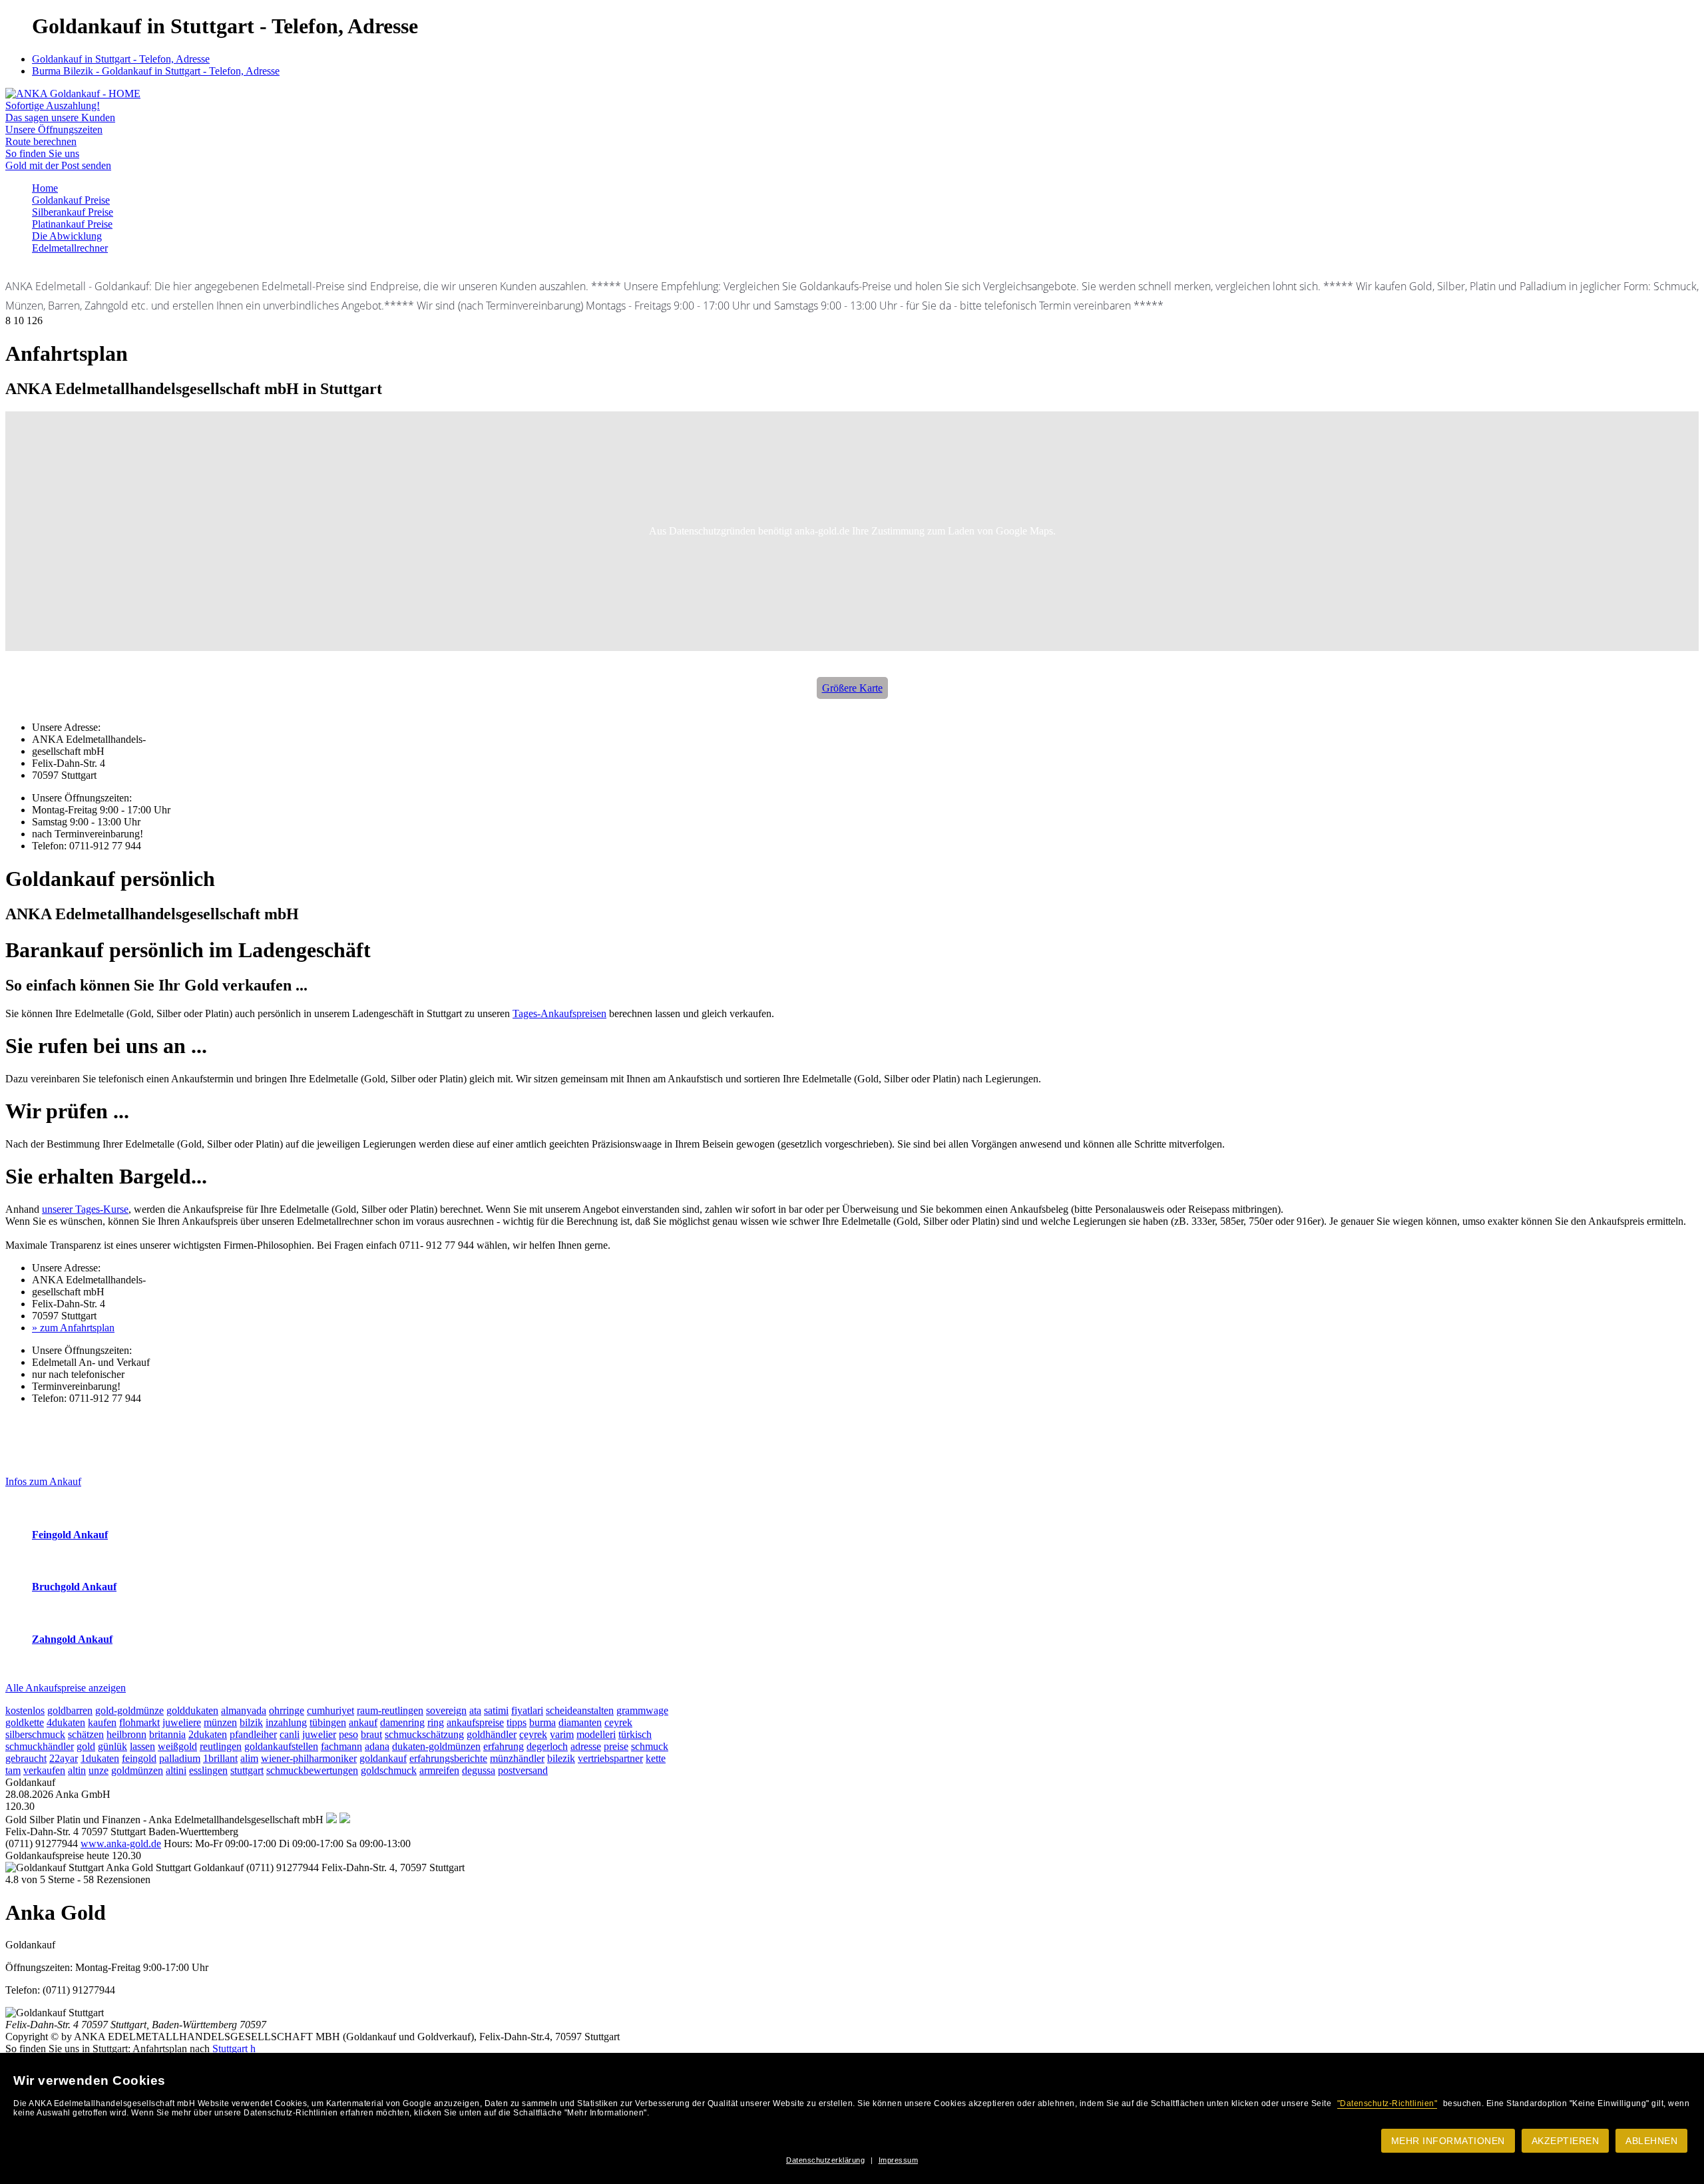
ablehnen (1651, 2141)
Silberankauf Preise (73, 212)
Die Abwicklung (67, 236)
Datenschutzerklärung (825, 2160)
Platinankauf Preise (72, 224)
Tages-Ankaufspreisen (559, 1013)
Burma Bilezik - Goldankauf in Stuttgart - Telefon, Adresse (156, 71)
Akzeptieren (1566, 2141)
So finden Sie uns (42, 153)
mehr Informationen (1448, 2141)
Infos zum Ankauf (43, 1481)
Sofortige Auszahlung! (53, 106)
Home (45, 188)
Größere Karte (852, 688)
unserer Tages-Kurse (85, 1209)
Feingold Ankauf (70, 1535)
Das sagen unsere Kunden (60, 117)
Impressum (899, 2160)
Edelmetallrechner (70, 248)
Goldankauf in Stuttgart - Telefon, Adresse (121, 59)
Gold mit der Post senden (58, 165)
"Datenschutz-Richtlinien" (1387, 2103)
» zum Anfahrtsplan (73, 1328)
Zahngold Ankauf (72, 1639)
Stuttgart (230, 2049)
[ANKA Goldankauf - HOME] (73, 94)
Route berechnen (41, 141)
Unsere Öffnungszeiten (54, 129)
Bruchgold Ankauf (74, 1587)
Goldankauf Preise (71, 200)
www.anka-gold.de (121, 1844)
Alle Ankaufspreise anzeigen (66, 1688)
